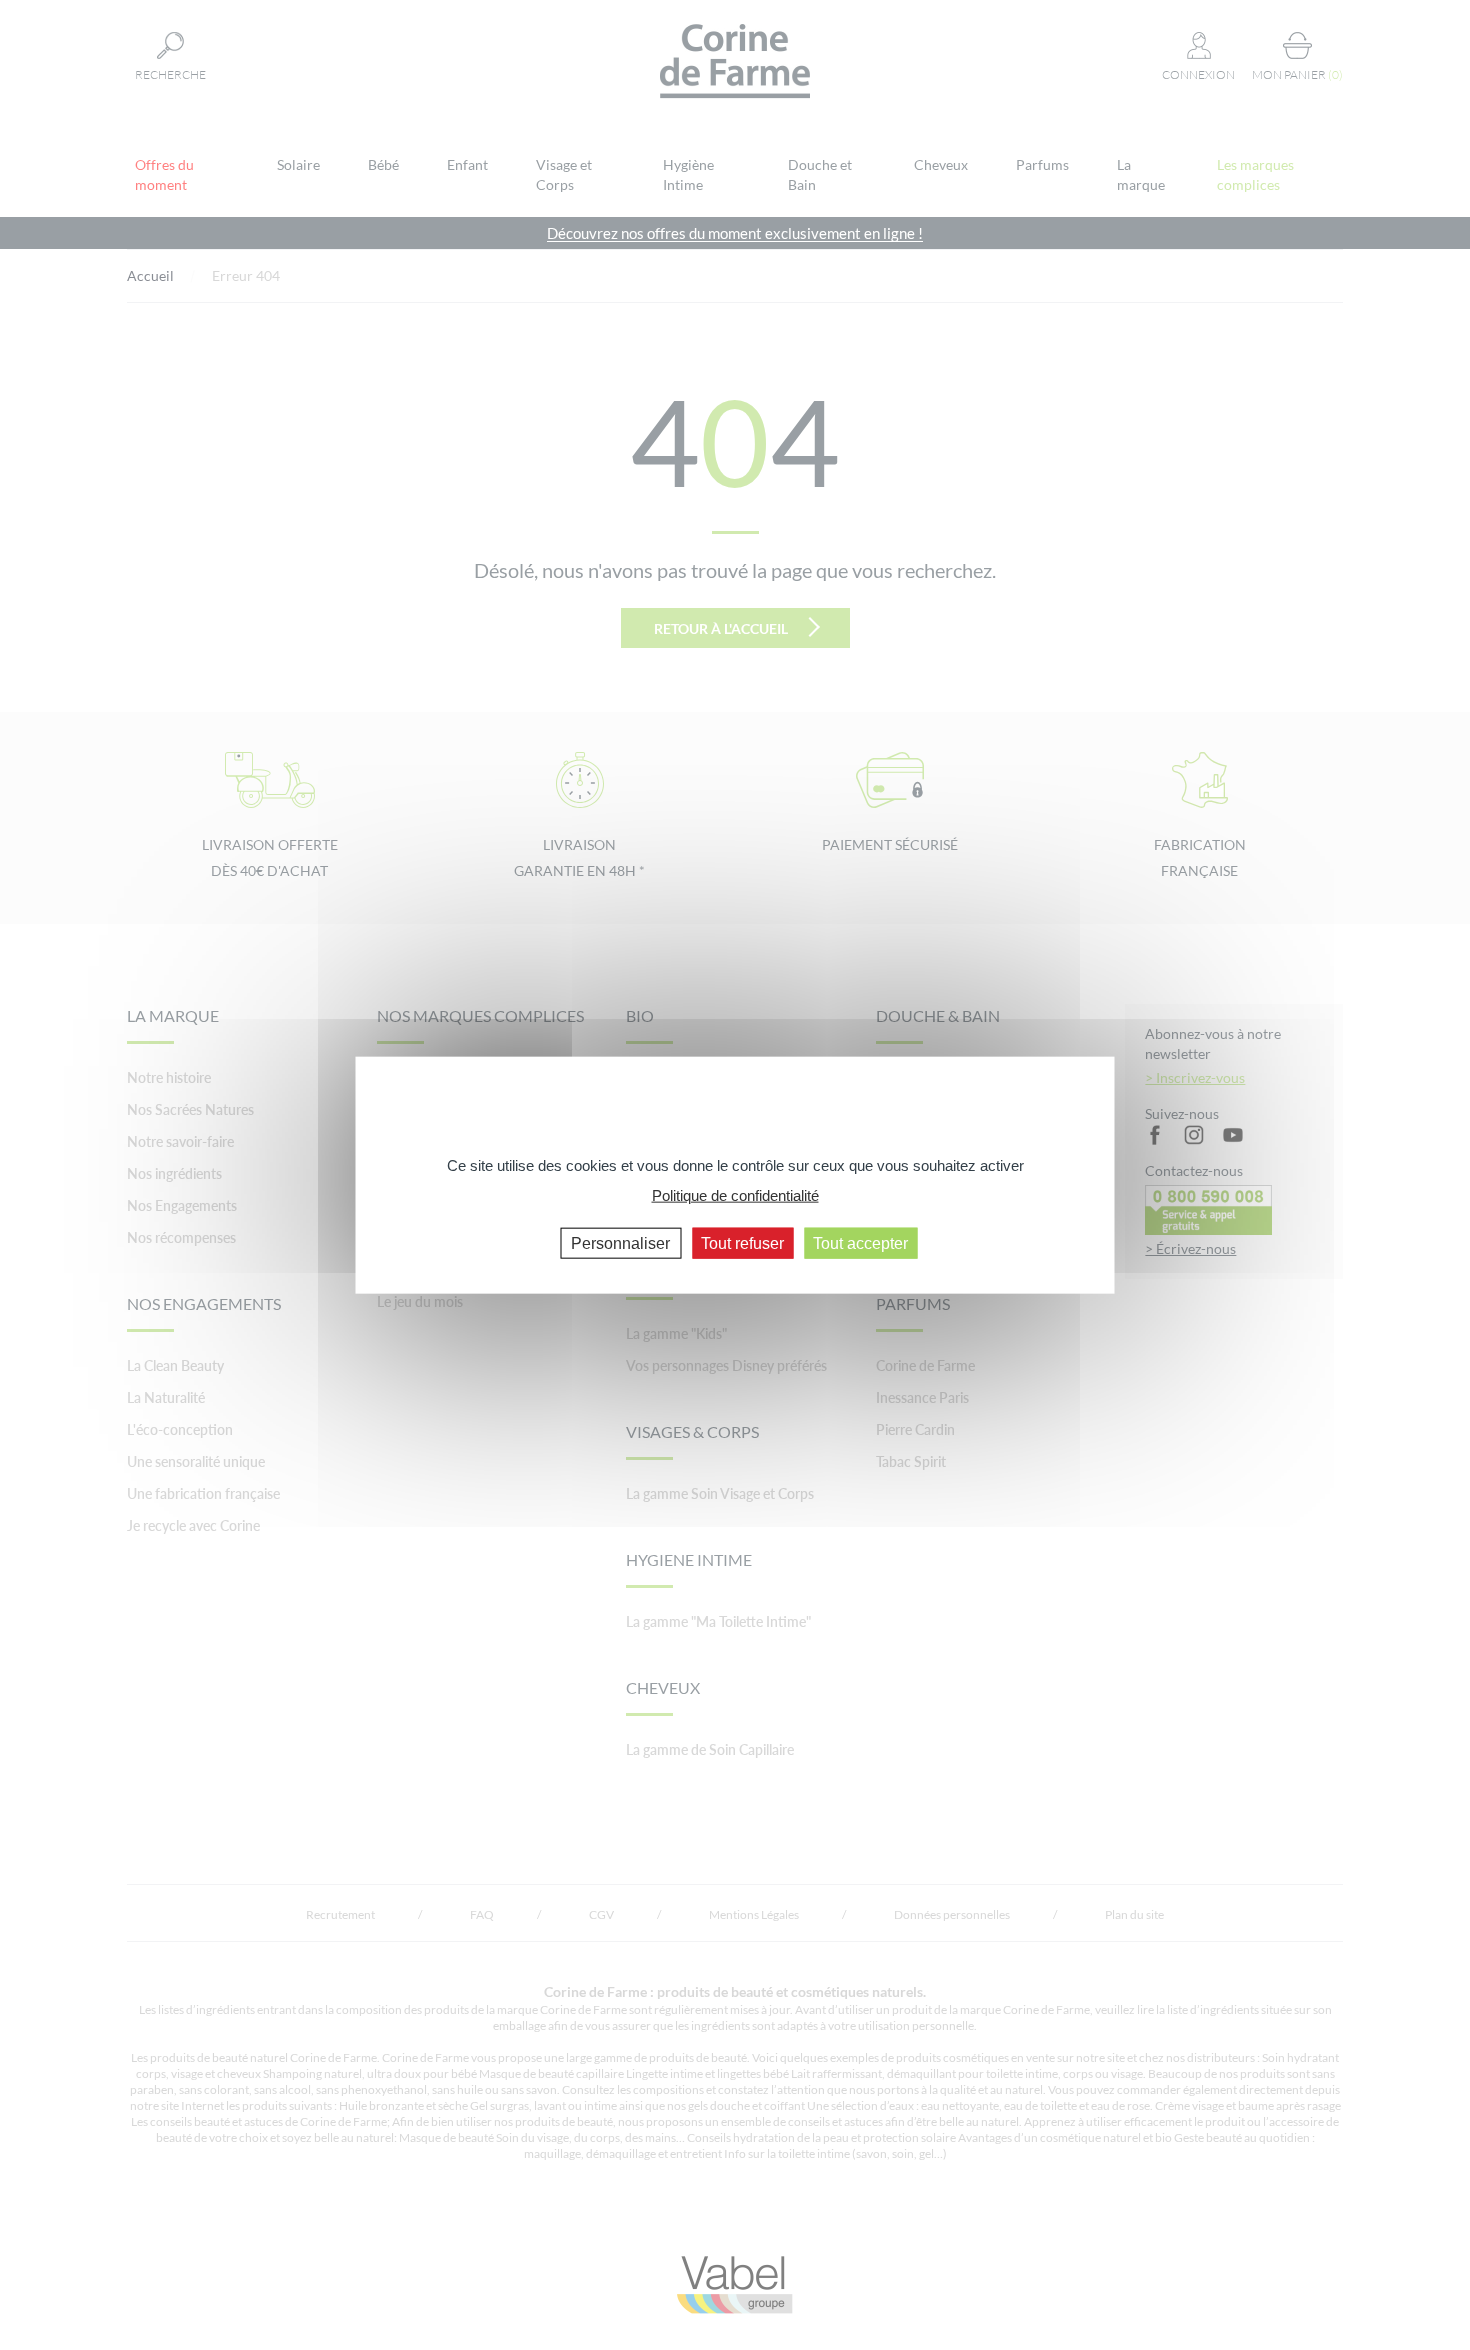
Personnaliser (620, 1242)
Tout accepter (860, 1242)
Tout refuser (742, 1242)
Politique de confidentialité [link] (735, 1195)
